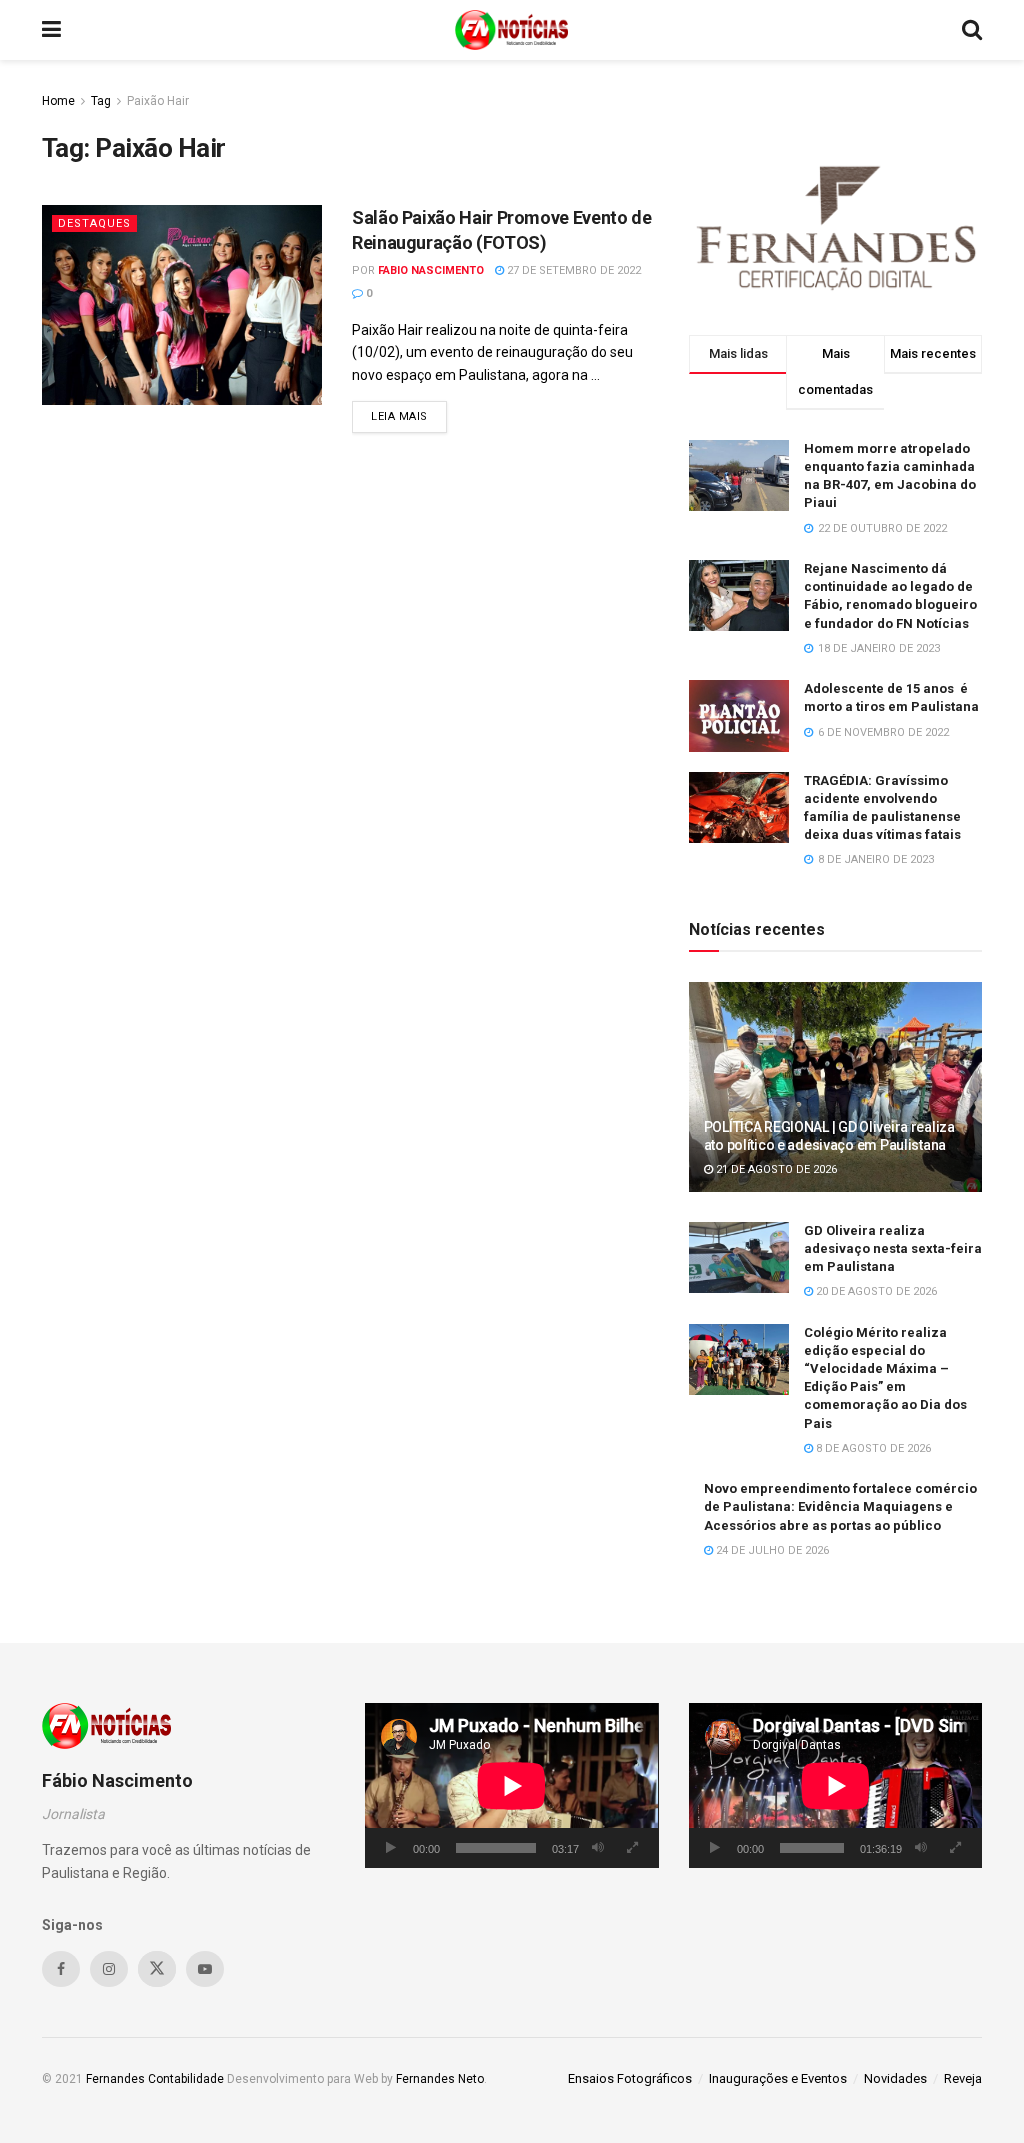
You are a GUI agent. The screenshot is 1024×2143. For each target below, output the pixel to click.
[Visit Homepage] (511, 30)
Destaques (94, 223)
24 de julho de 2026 (771, 1550)
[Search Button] (972, 30)
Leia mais (409, 416)
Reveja (963, 2078)
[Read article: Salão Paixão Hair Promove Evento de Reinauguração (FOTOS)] (182, 305)
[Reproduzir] (391, 1848)
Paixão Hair (158, 101)
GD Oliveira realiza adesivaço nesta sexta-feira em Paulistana (893, 1248)
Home (58, 101)
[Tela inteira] (633, 1848)
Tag (101, 101)
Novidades (895, 2078)
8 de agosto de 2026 (872, 1448)
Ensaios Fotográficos (630, 2078)
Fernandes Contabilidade (155, 2079)
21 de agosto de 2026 (775, 1169)
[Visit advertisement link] (835, 223)
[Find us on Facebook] (61, 1969)
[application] (511, 1785)
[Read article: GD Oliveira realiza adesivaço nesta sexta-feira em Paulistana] (739, 1258)
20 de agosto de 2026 (875, 1291)
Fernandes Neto (440, 2079)
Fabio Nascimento (431, 270)
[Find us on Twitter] (157, 1969)
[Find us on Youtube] (205, 1969)
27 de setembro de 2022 (572, 270)
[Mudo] (598, 1848)
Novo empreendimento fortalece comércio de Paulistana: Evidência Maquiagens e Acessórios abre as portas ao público (840, 1506)
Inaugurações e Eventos (778, 2078)
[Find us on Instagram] (109, 1969)
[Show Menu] (51, 30)
